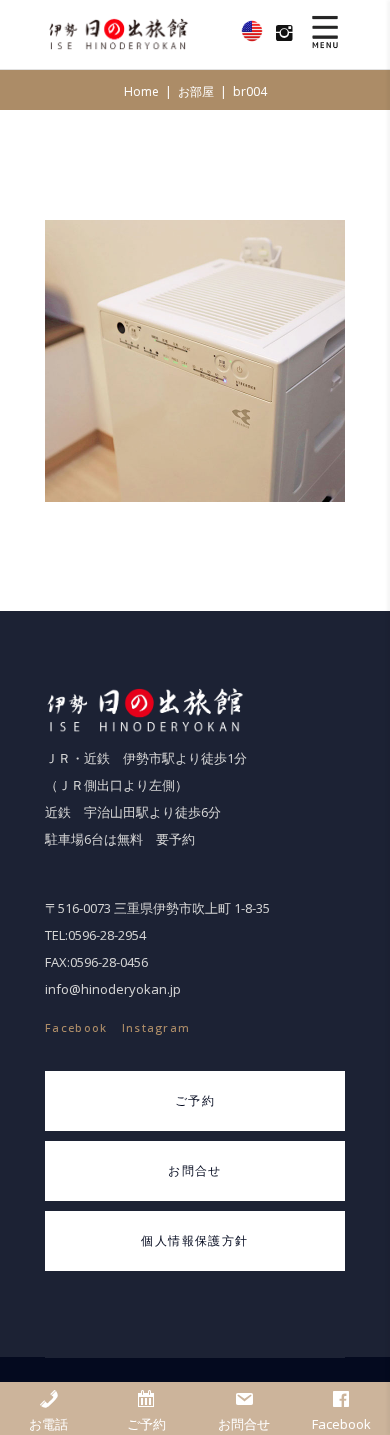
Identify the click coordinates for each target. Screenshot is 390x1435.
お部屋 (196, 91)
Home (141, 91)
